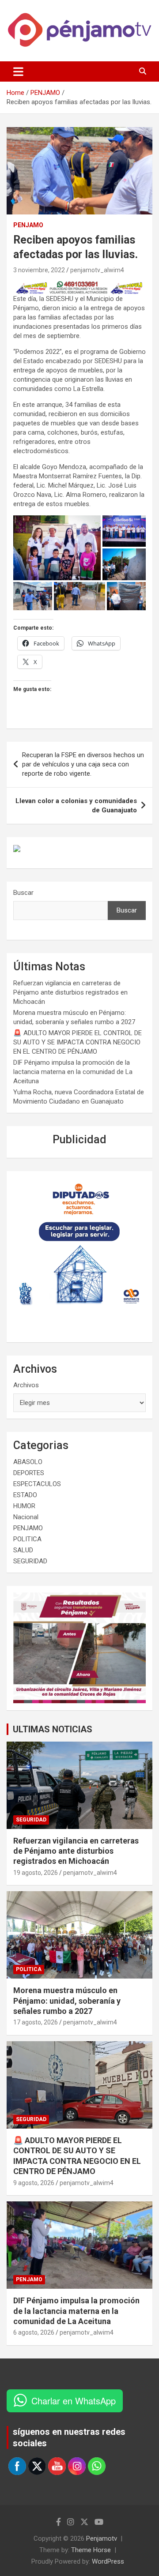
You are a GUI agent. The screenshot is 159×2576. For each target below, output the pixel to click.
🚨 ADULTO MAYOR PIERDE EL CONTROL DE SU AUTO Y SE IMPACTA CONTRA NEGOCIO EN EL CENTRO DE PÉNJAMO (78, 1042)
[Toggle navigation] (18, 71)
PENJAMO (28, 225)
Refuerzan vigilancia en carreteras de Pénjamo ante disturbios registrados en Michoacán (70, 992)
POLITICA (27, 1539)
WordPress (108, 2561)
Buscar (23, 893)
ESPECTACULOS (37, 1484)
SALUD (23, 1550)
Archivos (26, 1385)
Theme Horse (91, 2550)
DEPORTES (29, 1473)
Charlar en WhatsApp (74, 2401)
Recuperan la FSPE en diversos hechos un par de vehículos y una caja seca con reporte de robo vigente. (83, 764)
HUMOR (24, 1506)
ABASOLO (28, 1462)
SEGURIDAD (30, 1561)
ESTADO (25, 1495)
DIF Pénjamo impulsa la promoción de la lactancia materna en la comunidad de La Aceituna (73, 1072)
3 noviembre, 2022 (39, 270)
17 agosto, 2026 (36, 2022)
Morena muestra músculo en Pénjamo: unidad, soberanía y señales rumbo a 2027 (67, 2001)
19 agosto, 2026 (36, 1873)
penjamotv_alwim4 (97, 270)
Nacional (26, 1517)
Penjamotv (102, 2538)
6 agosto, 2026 (34, 2332)
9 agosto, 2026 (34, 2183)
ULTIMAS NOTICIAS (53, 1729)
